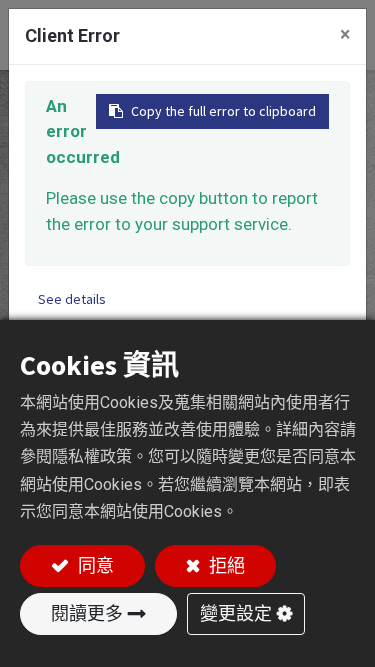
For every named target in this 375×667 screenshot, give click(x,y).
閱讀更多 (87, 613)
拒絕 (225, 565)
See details (72, 299)
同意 (94, 565)
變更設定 (236, 613)
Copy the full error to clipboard (223, 111)
